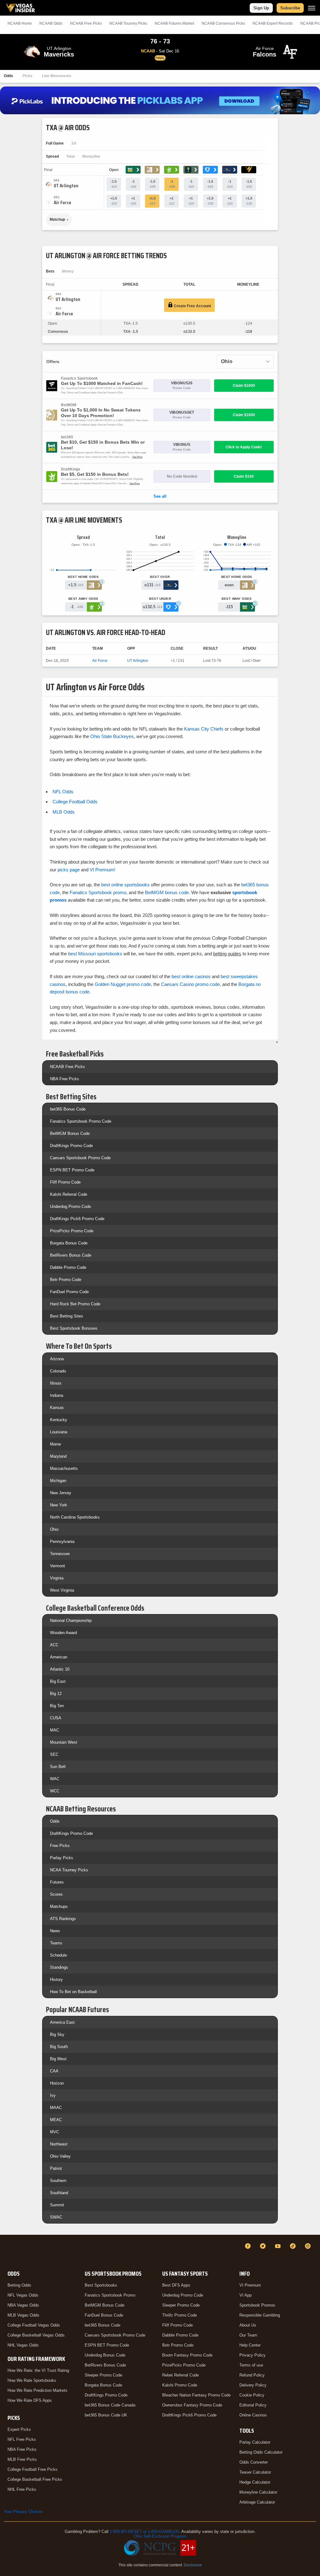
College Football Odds (75, 802)
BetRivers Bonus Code (71, 1255)
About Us (248, 2325)
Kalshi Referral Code (69, 1194)
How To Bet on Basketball (73, 1992)
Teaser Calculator (255, 2472)
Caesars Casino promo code (190, 984)
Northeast (59, 2144)
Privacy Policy (252, 2355)
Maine (55, 1444)
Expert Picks (19, 2429)
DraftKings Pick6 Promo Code (77, 1219)
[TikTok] (294, 2246)
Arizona (57, 1359)
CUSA (56, 1718)
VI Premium (250, 2285)
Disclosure (193, 2565)
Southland (59, 2193)
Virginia (57, 1578)
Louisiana (59, 1432)
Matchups (59, 1906)
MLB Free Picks (22, 2459)
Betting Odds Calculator (261, 2452)
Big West (58, 2059)
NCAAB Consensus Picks (223, 23)
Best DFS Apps (176, 2285)
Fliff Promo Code (65, 1182)
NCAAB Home (20, 23)
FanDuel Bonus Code (104, 2315)
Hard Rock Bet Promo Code (75, 1304)
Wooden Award (63, 1633)
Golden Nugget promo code (123, 984)
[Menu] (312, 8)
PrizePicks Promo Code (72, 1231)
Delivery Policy (253, 2385)
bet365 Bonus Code (68, 1109)
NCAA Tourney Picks (69, 1870)
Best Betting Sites (67, 1316)
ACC (54, 1645)
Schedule (58, 1955)
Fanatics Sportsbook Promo (110, 2295)
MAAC (56, 2108)
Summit (57, 2205)
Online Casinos (253, 2415)
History (56, 1980)
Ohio (54, 1529)
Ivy (53, 2095)
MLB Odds (64, 812)
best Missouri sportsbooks (95, 954)
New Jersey (61, 1493)
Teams (56, 1943)
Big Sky (57, 2034)
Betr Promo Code (66, 1280)
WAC (55, 1779)
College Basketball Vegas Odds (36, 2335)
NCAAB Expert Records (273, 23)
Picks (27, 76)
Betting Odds (19, 2285)
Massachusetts (64, 1468)
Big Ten (57, 1706)
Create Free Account (192, 306)
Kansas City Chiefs (204, 729)
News (55, 1931)
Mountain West (64, 1742)
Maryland (58, 1456)
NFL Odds (63, 792)
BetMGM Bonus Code (70, 1133)
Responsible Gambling (260, 2315)
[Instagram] (309, 2246)
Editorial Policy (253, 2405)
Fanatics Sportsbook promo (98, 892)
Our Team (248, 2335)
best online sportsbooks (125, 885)
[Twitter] (264, 2246)
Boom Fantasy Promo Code (187, 2355)
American (59, 1657)
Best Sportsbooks (101, 2285)
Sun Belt (58, 1767)
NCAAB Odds (51, 23)
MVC (55, 2132)
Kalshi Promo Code (180, 2385)
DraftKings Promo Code (71, 1146)
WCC (55, 1791)
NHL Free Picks (22, 2489)
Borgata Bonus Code (69, 1243)
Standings (59, 1967)
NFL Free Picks (22, 2439)
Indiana (57, 1395)
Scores (56, 1894)
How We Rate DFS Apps (30, 2400)
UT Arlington (138, 661)
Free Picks (60, 1846)
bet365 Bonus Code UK (106, 2415)
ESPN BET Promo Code (72, 1170)
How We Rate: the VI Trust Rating (38, 2370)
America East (62, 2022)
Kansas (57, 1408)
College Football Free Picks (32, 2469)
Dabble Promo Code (68, 1267)
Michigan (58, 1481)
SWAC (56, 2217)
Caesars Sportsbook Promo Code (80, 1158)
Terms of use (251, 2365)
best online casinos (191, 976)
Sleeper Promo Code (103, 2375)
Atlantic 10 (60, 1669)
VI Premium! (102, 870)
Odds (8, 76)
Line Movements (57, 76)
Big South (59, 2047)
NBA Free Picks (65, 1079)
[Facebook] (249, 2246)
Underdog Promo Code (70, 1207)
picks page (69, 870)
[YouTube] (279, 2246)
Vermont (57, 1566)
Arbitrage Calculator (257, 2502)
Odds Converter (254, 2462)
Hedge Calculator (255, 2482)
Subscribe (290, 8)
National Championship (71, 1620)
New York (59, 1505)
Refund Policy (252, 2375)
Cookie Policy (252, 2395)
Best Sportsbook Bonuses (74, 1328)
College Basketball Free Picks (35, 2479)
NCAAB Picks (86, 23)
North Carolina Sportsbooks (75, 1517)
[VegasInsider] (7, 2252)
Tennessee (60, 1554)
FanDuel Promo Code (69, 1292)
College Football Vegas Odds (34, 2325)
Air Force (100, 661)
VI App (245, 2295)
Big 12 (56, 1694)
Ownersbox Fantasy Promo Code (192, 2405)
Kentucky (59, 1420)
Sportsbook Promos (257, 2305)
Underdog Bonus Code (105, 2355)
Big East (58, 1681)
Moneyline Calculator (258, 2492)
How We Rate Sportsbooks (32, 2380)
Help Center (250, 2345)
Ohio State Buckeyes (112, 736)
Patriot (56, 2168)
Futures (57, 1882)
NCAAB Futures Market (174, 23)
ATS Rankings (63, 1919)
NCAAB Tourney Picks (128, 23)
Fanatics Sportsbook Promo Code (81, 1121)
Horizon (57, 2083)
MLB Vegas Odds (23, 2315)
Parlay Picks (62, 1858)
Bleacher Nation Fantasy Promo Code (196, 2395)
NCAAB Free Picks (67, 1067)
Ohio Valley (60, 2156)
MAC (55, 1730)
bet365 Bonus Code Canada (110, 2405)
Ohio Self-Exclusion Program (160, 2536)
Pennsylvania (62, 1542)
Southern (58, 2181)
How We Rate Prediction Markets (37, 2390)
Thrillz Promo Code (180, 2315)
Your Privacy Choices (23, 2512)
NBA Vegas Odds (23, 2305)
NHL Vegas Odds (23, 2345)
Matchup (57, 219)
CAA (54, 2071)
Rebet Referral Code (180, 2375)
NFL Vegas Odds (23, 2295)
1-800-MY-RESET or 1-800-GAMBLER (144, 2532)
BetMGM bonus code (167, 892)
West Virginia (62, 1590)
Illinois (56, 1383)
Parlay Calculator (255, 2442)
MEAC (56, 2120)
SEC (54, 1754)
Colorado (58, 1371)
